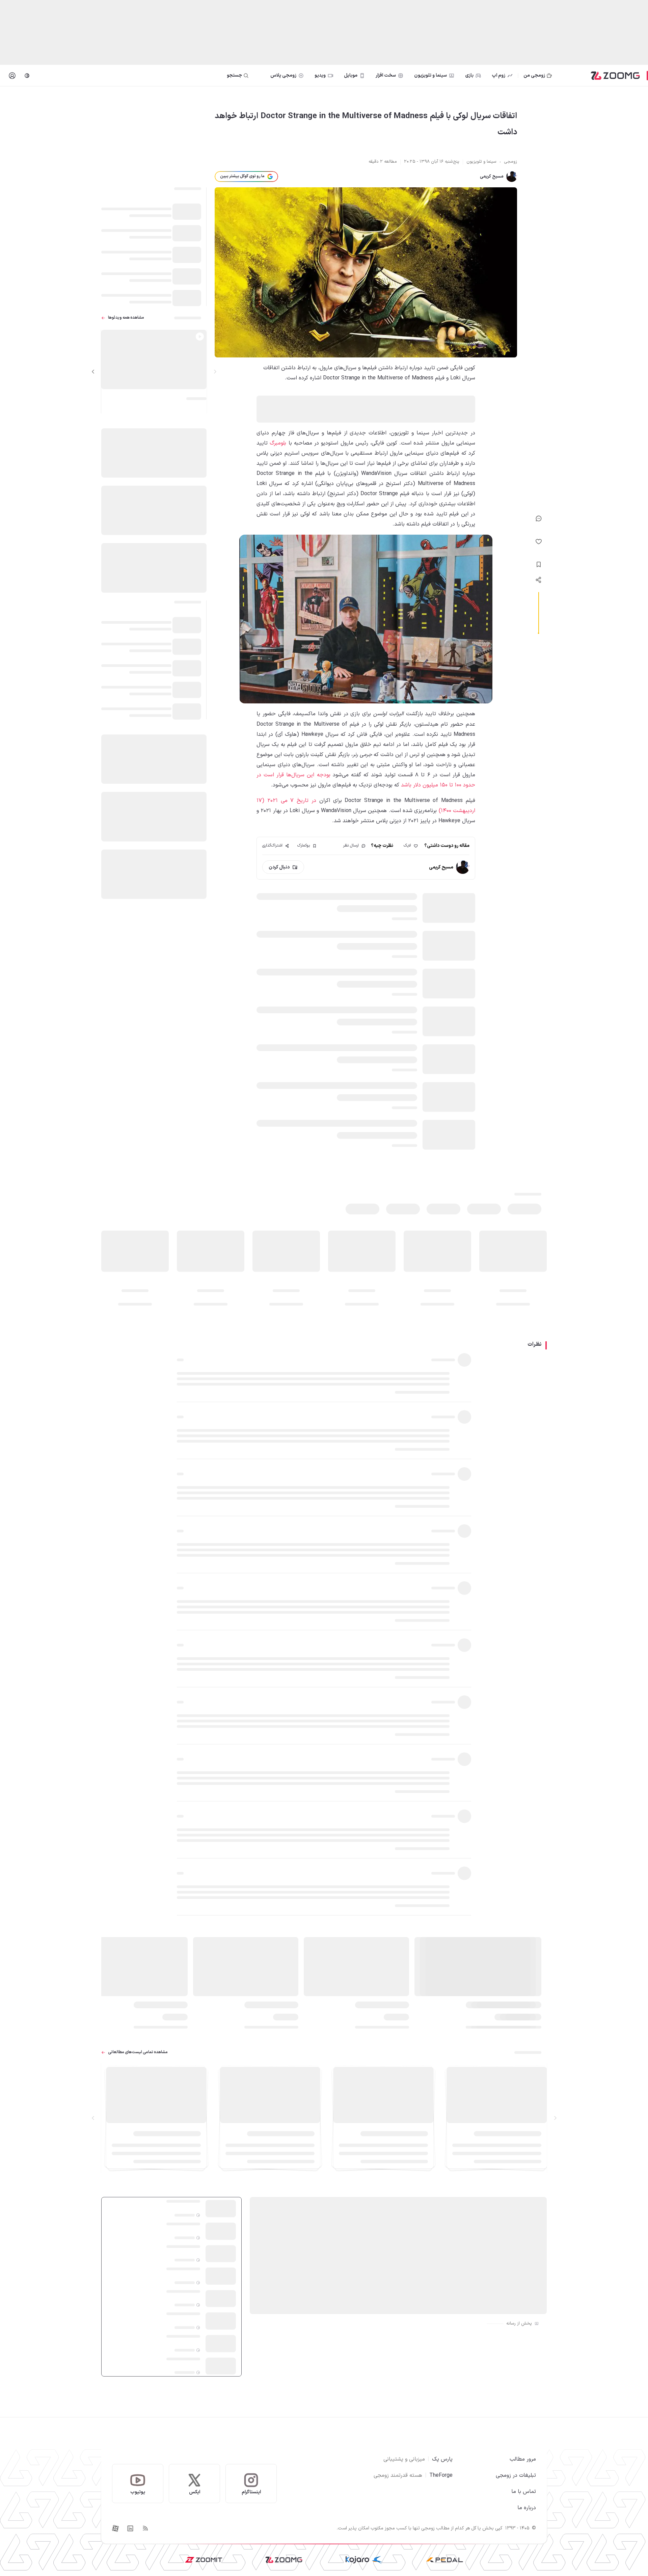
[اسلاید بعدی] (93, 372)
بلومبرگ (278, 443)
